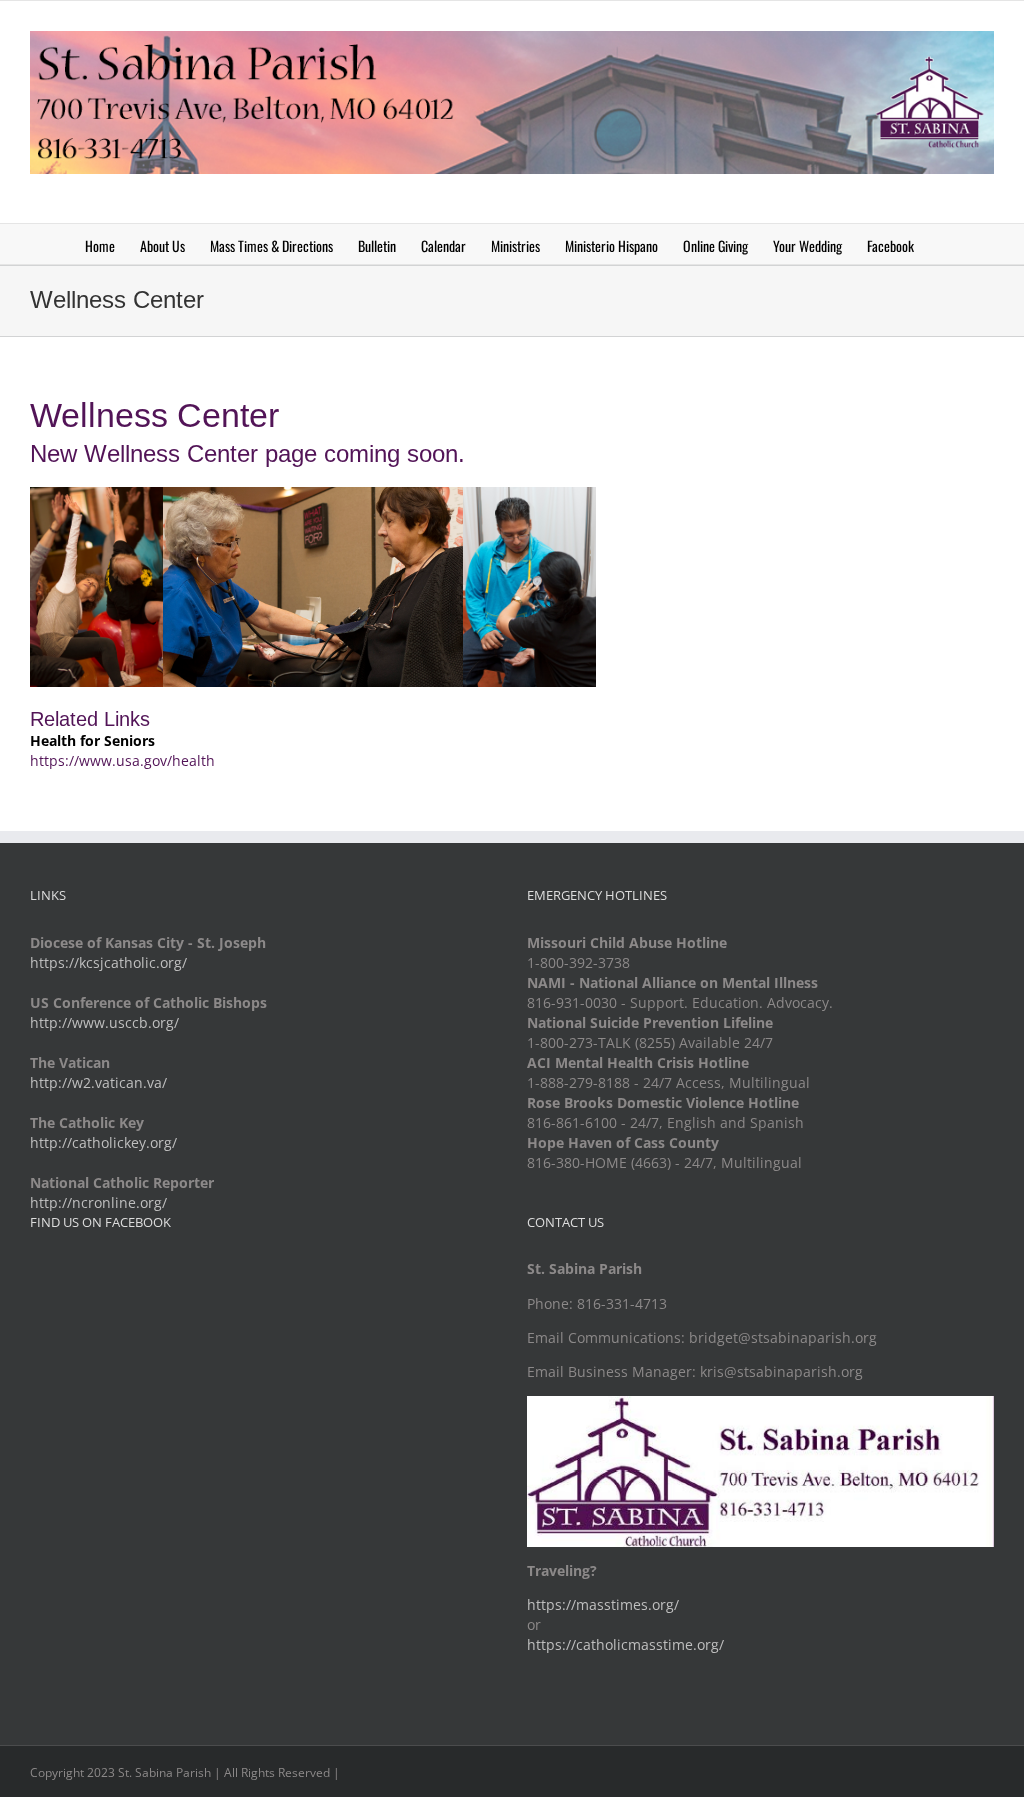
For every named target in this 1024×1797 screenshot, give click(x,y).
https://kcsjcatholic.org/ (108, 962)
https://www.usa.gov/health (122, 760)
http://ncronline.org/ (98, 1202)
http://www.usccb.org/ (104, 1022)
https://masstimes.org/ (603, 1604)
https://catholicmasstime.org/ (625, 1644)
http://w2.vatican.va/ (98, 1082)
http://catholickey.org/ (103, 1142)
